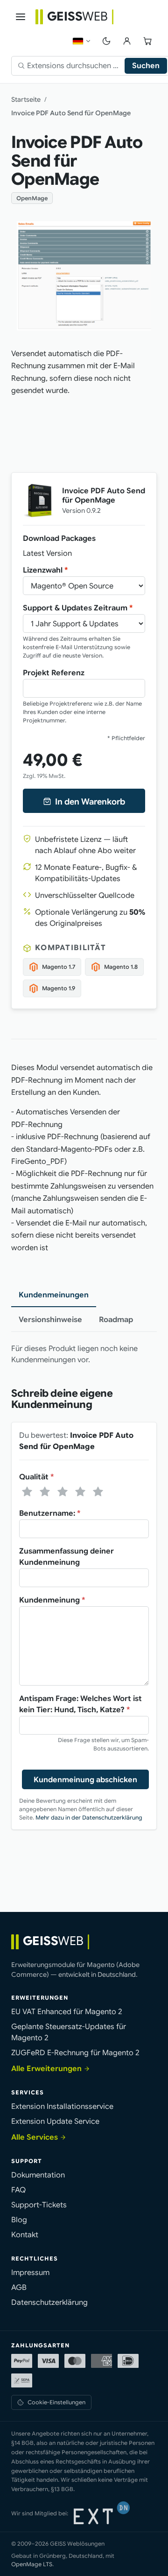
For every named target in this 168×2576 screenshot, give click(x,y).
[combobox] (76, 66)
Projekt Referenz (54, 673)
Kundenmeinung (52, 1600)
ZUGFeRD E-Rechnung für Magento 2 (75, 2053)
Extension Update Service (55, 2121)
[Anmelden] (127, 41)
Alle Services (35, 2137)
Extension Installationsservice (62, 2107)
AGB (19, 2288)
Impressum (30, 2273)
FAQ (18, 2190)
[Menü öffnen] (21, 17)
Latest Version (47, 553)
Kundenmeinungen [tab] (54, 1295)
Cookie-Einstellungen (56, 2402)
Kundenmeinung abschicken (85, 1780)
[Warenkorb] (147, 41)
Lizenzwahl (45, 570)
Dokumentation (38, 2175)
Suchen (146, 66)
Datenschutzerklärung (49, 2303)
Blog (19, 2220)
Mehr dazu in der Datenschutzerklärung (89, 1817)
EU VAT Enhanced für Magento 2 (67, 2012)
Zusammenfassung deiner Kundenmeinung (66, 1557)
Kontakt (25, 2235)
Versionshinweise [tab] (50, 1320)
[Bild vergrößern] (84, 276)
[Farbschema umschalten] (106, 41)
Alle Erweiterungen (46, 2069)
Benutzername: (50, 1513)
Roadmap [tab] (116, 1320)
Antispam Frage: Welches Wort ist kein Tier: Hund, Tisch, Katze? (80, 1704)
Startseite (26, 99)
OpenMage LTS (32, 2564)
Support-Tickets (39, 2205)
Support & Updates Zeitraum (78, 608)
